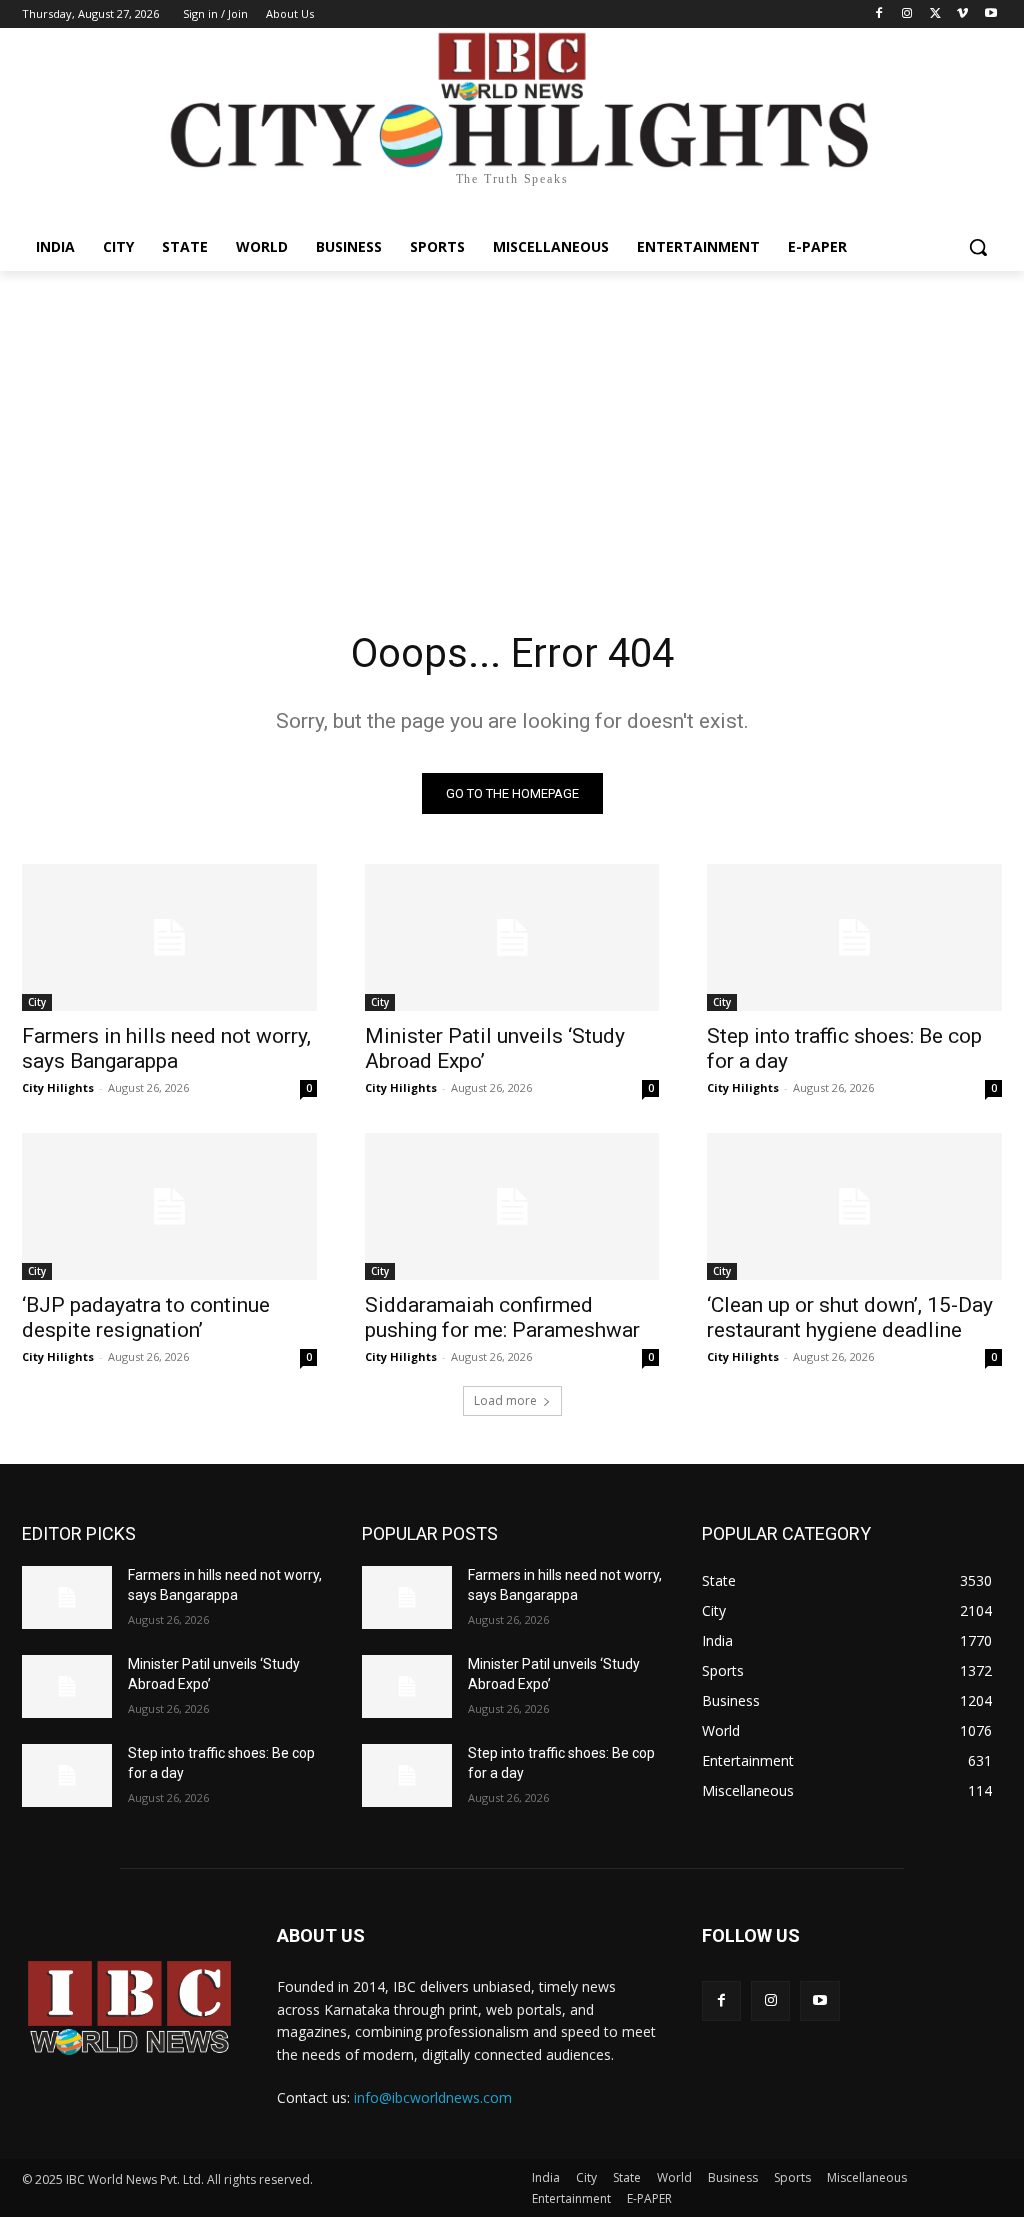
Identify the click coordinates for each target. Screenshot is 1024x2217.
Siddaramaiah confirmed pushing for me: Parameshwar (502, 1317)
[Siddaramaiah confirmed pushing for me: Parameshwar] (512, 1206)
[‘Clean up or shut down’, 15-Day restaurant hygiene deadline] (854, 1206)
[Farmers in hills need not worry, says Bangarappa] (169, 937)
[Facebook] (879, 14)
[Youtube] (990, 14)
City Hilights (58, 1087)
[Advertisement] (512, 421)
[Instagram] (907, 14)
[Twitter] (935, 14)
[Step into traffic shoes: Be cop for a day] (854, 937)
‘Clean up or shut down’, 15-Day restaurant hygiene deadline (850, 1317)
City (37, 1002)
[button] (978, 247)
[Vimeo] (962, 14)
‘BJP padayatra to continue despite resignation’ (146, 1317)
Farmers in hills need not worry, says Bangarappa (166, 1048)
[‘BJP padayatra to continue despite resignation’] (169, 1206)
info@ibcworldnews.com (433, 2097)
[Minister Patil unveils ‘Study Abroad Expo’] (512, 937)
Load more (505, 1400)
